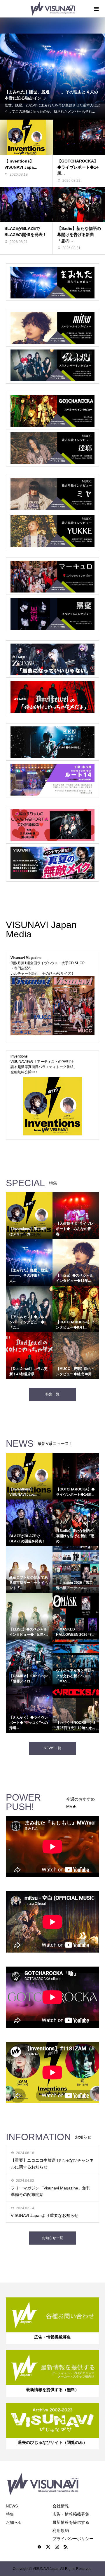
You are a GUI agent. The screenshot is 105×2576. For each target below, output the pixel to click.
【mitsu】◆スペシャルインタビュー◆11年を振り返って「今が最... (51, 95)
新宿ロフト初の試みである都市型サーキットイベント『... (29, 1583)
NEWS (12, 2506)
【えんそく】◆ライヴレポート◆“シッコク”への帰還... (29, 1723)
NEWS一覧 (52, 1748)
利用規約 (61, 2530)
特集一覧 (52, 1394)
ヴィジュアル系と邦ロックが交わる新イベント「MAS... (75, 1676)
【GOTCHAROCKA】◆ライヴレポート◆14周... (78, 167)
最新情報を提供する (71, 2522)
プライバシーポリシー (73, 2539)
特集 (10, 2514)
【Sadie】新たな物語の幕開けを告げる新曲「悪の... (79, 235)
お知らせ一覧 (52, 2238)
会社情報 (61, 2506)
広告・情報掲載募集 (71, 2514)
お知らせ (14, 2522)
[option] (52, 69)
